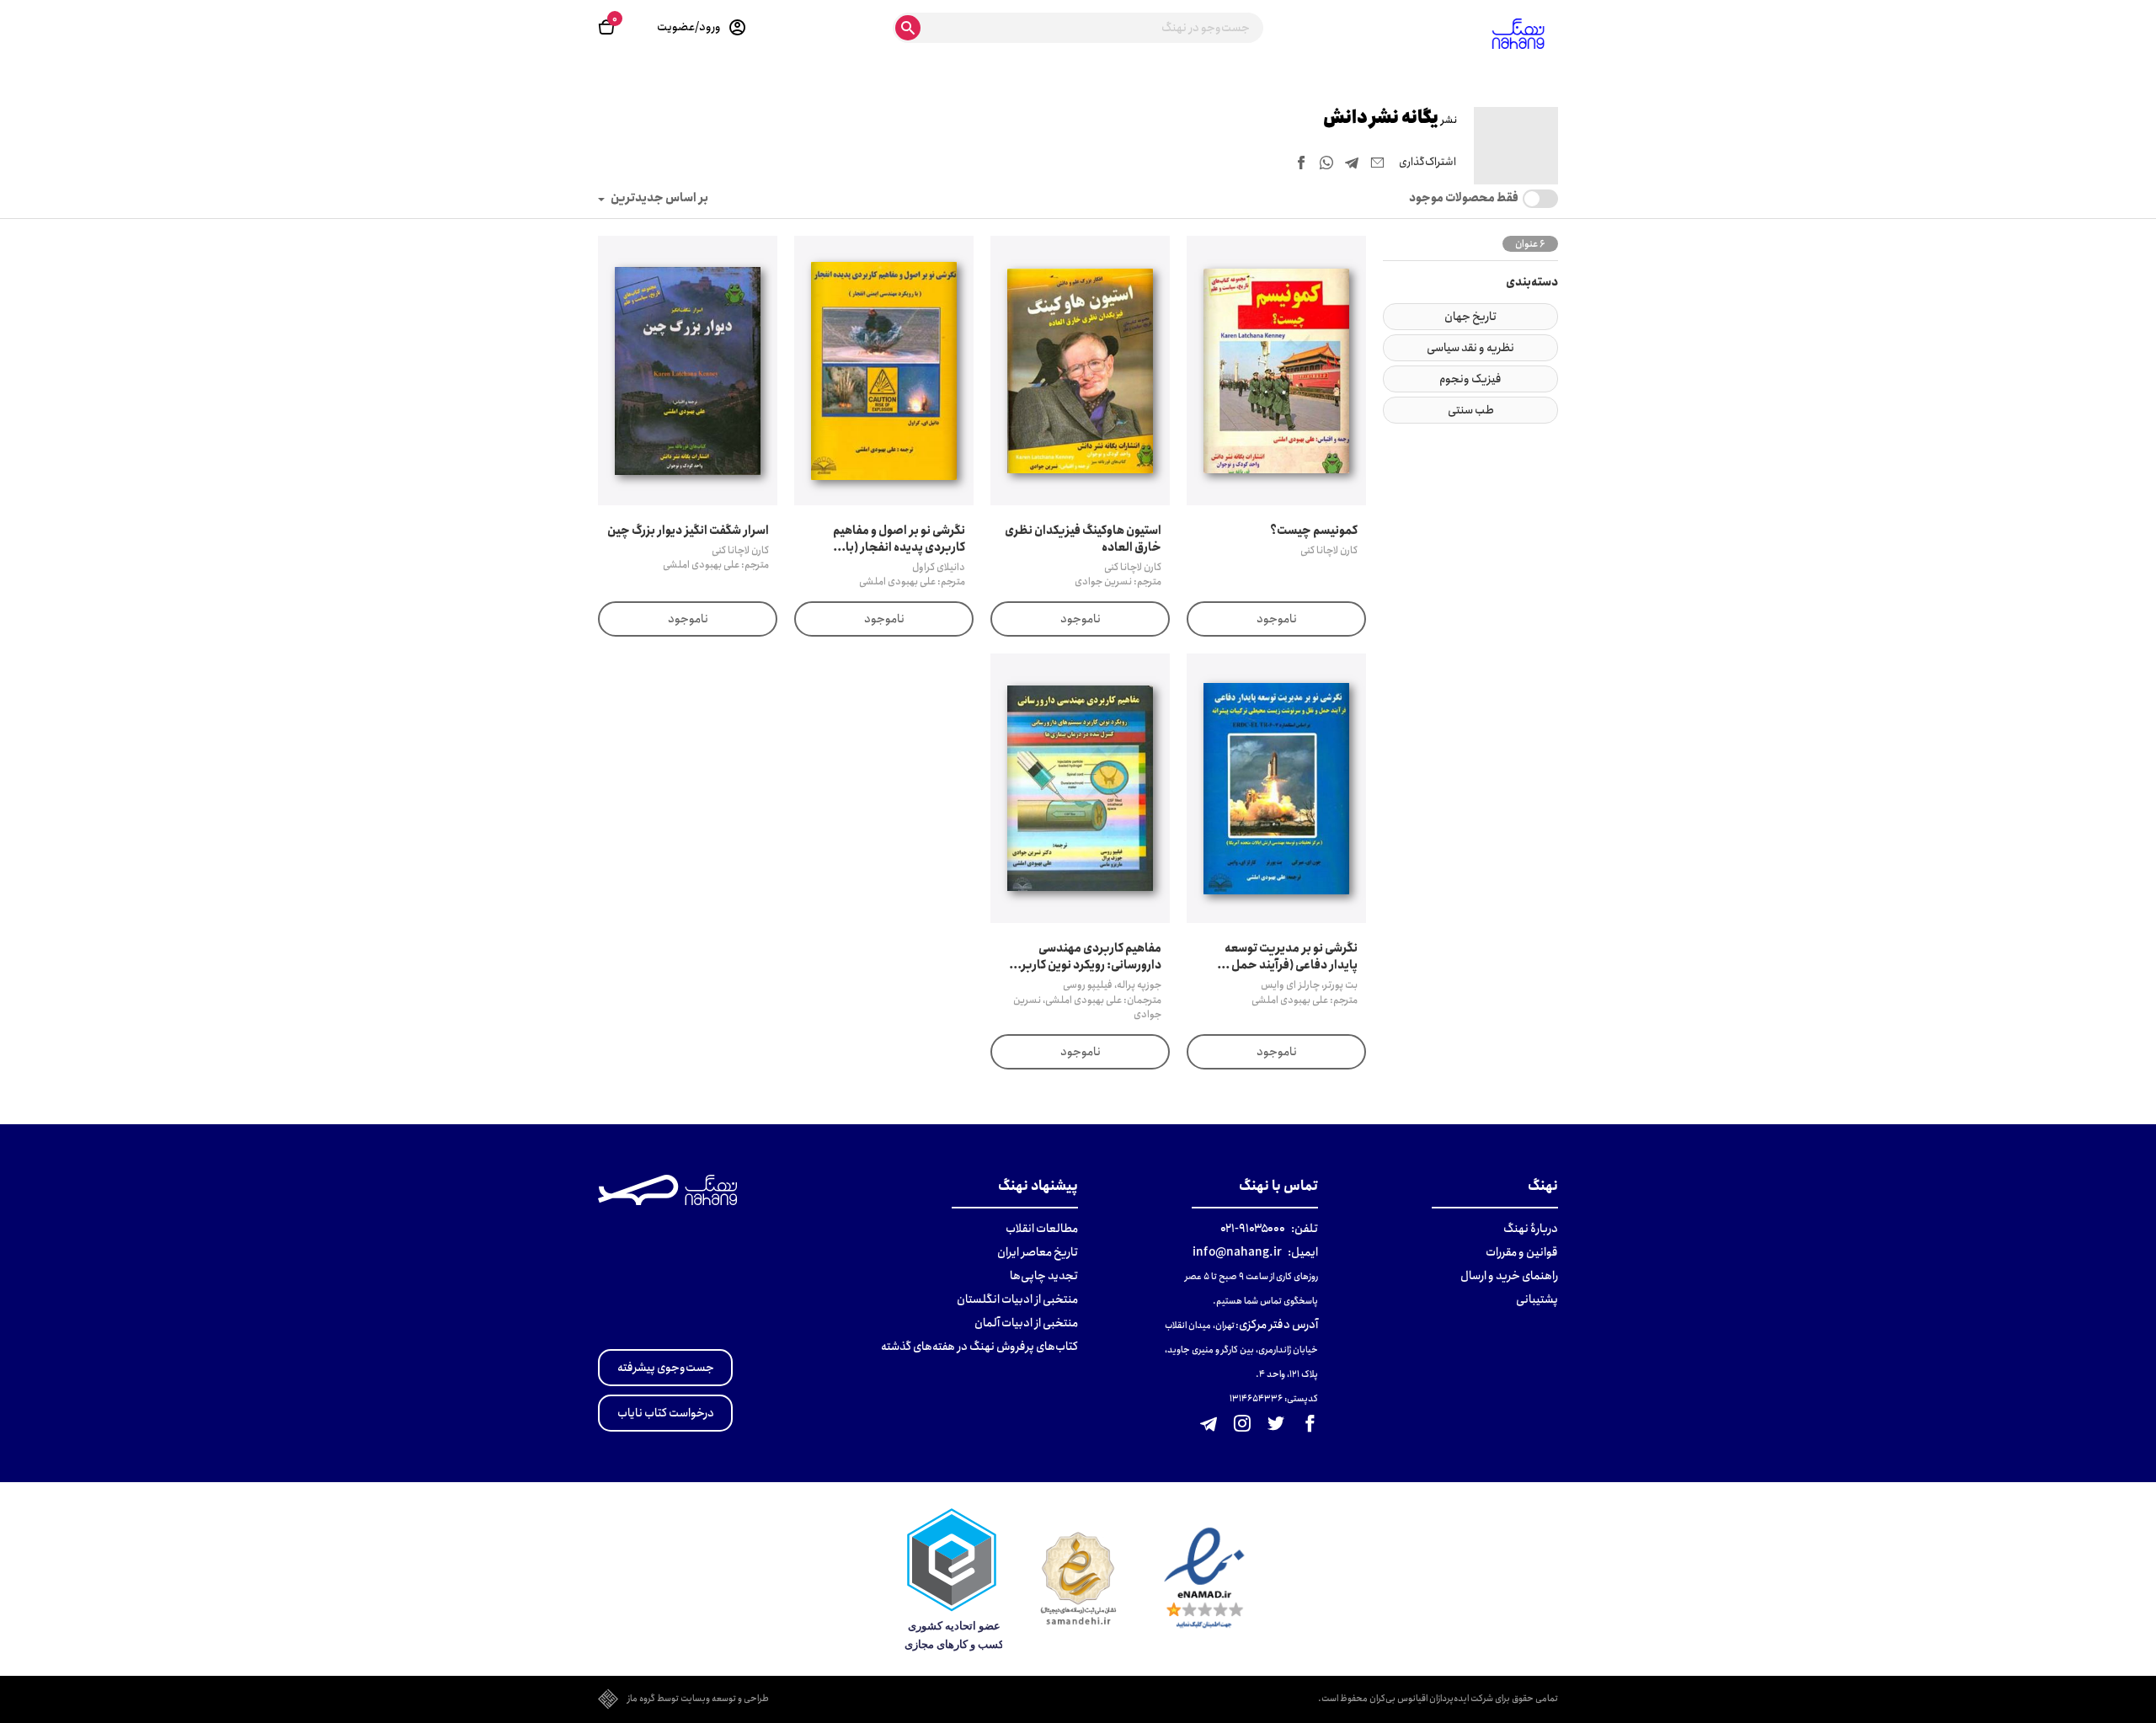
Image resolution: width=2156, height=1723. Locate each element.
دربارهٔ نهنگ (1531, 1229)
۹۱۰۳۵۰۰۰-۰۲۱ (1253, 1229)
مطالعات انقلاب (1042, 1229)
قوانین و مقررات (1522, 1252)
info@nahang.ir (1237, 1252)
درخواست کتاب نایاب (666, 1413)
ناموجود (1277, 619)
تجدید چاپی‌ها (1044, 1276)
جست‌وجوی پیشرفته (666, 1368)
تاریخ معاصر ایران (1038, 1252)
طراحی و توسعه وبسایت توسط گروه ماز (698, 1699)
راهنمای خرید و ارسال (1509, 1276)
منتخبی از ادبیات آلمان (1026, 1323)
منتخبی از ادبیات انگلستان (1017, 1299)
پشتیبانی (1537, 1299)
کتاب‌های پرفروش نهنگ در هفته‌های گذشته (979, 1347)
